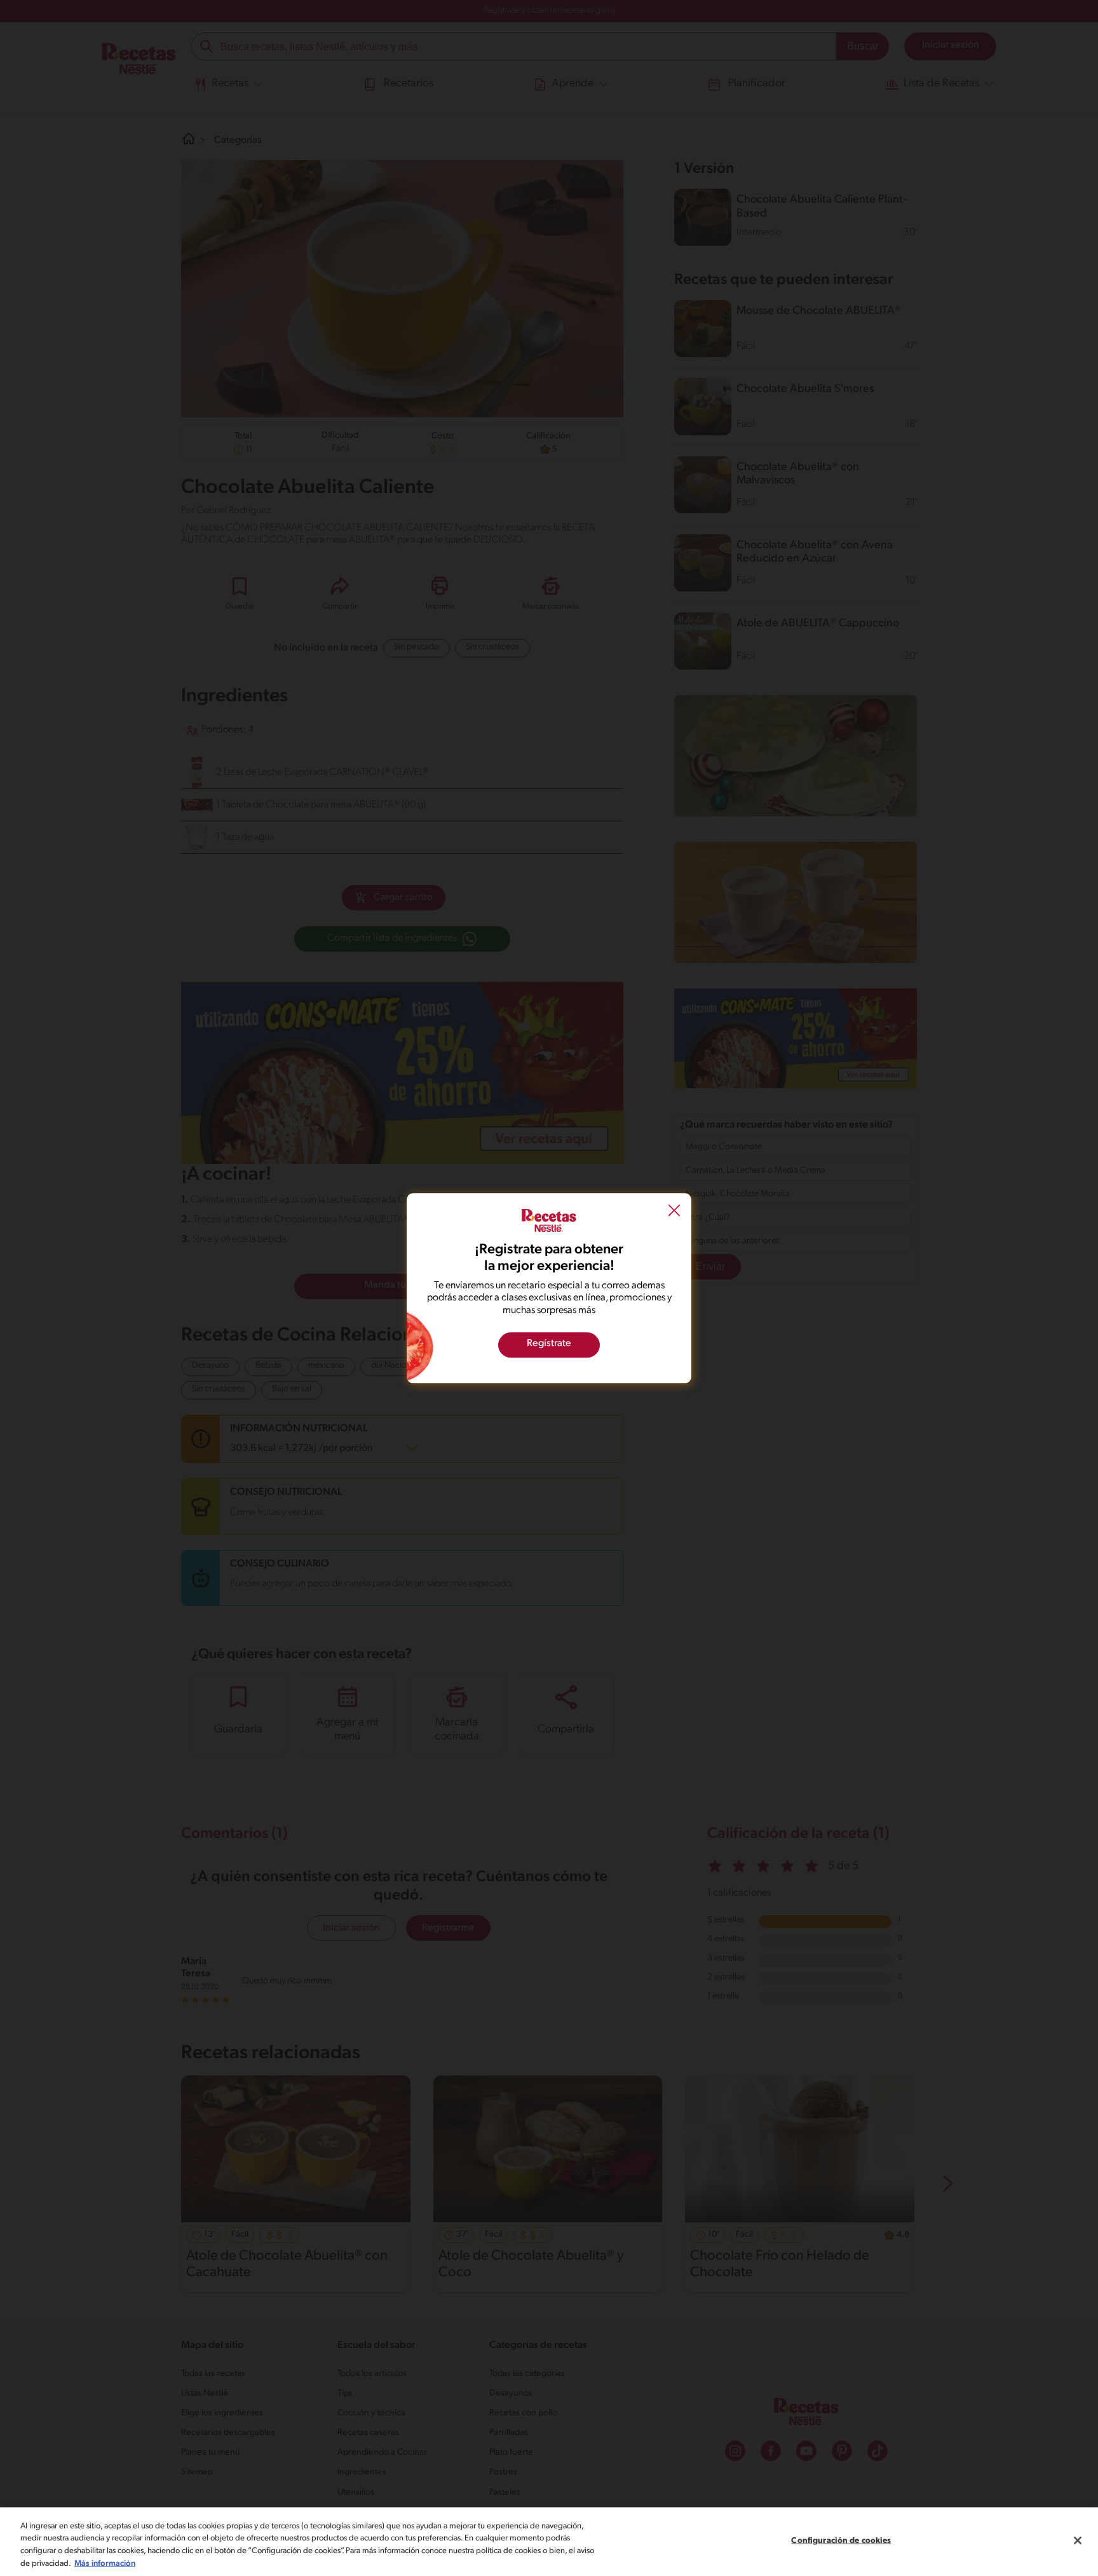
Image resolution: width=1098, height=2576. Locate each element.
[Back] (674, 1212)
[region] (549, 2542)
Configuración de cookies (841, 2541)
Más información (105, 2563)
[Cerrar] (1078, 2540)
